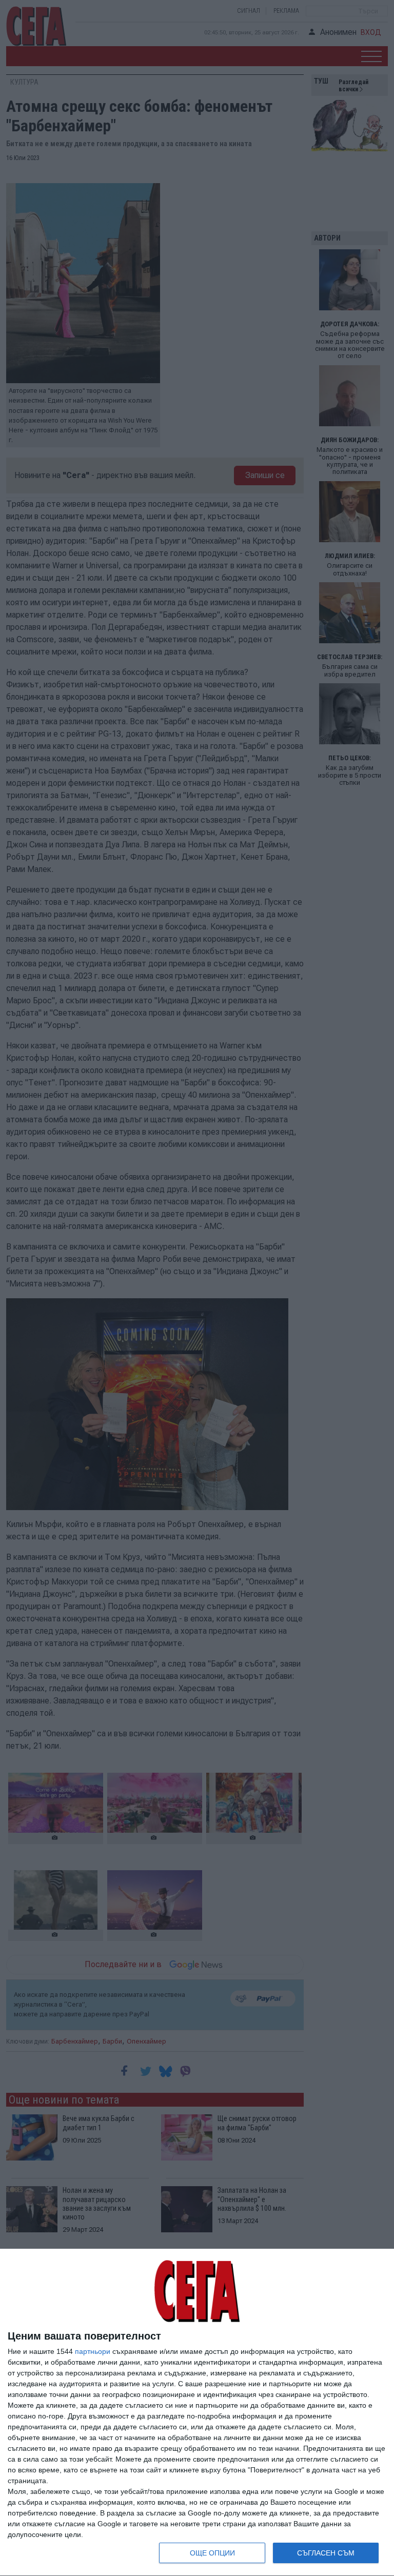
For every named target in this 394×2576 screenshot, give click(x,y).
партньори (93, 2351)
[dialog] (197, 2413)
